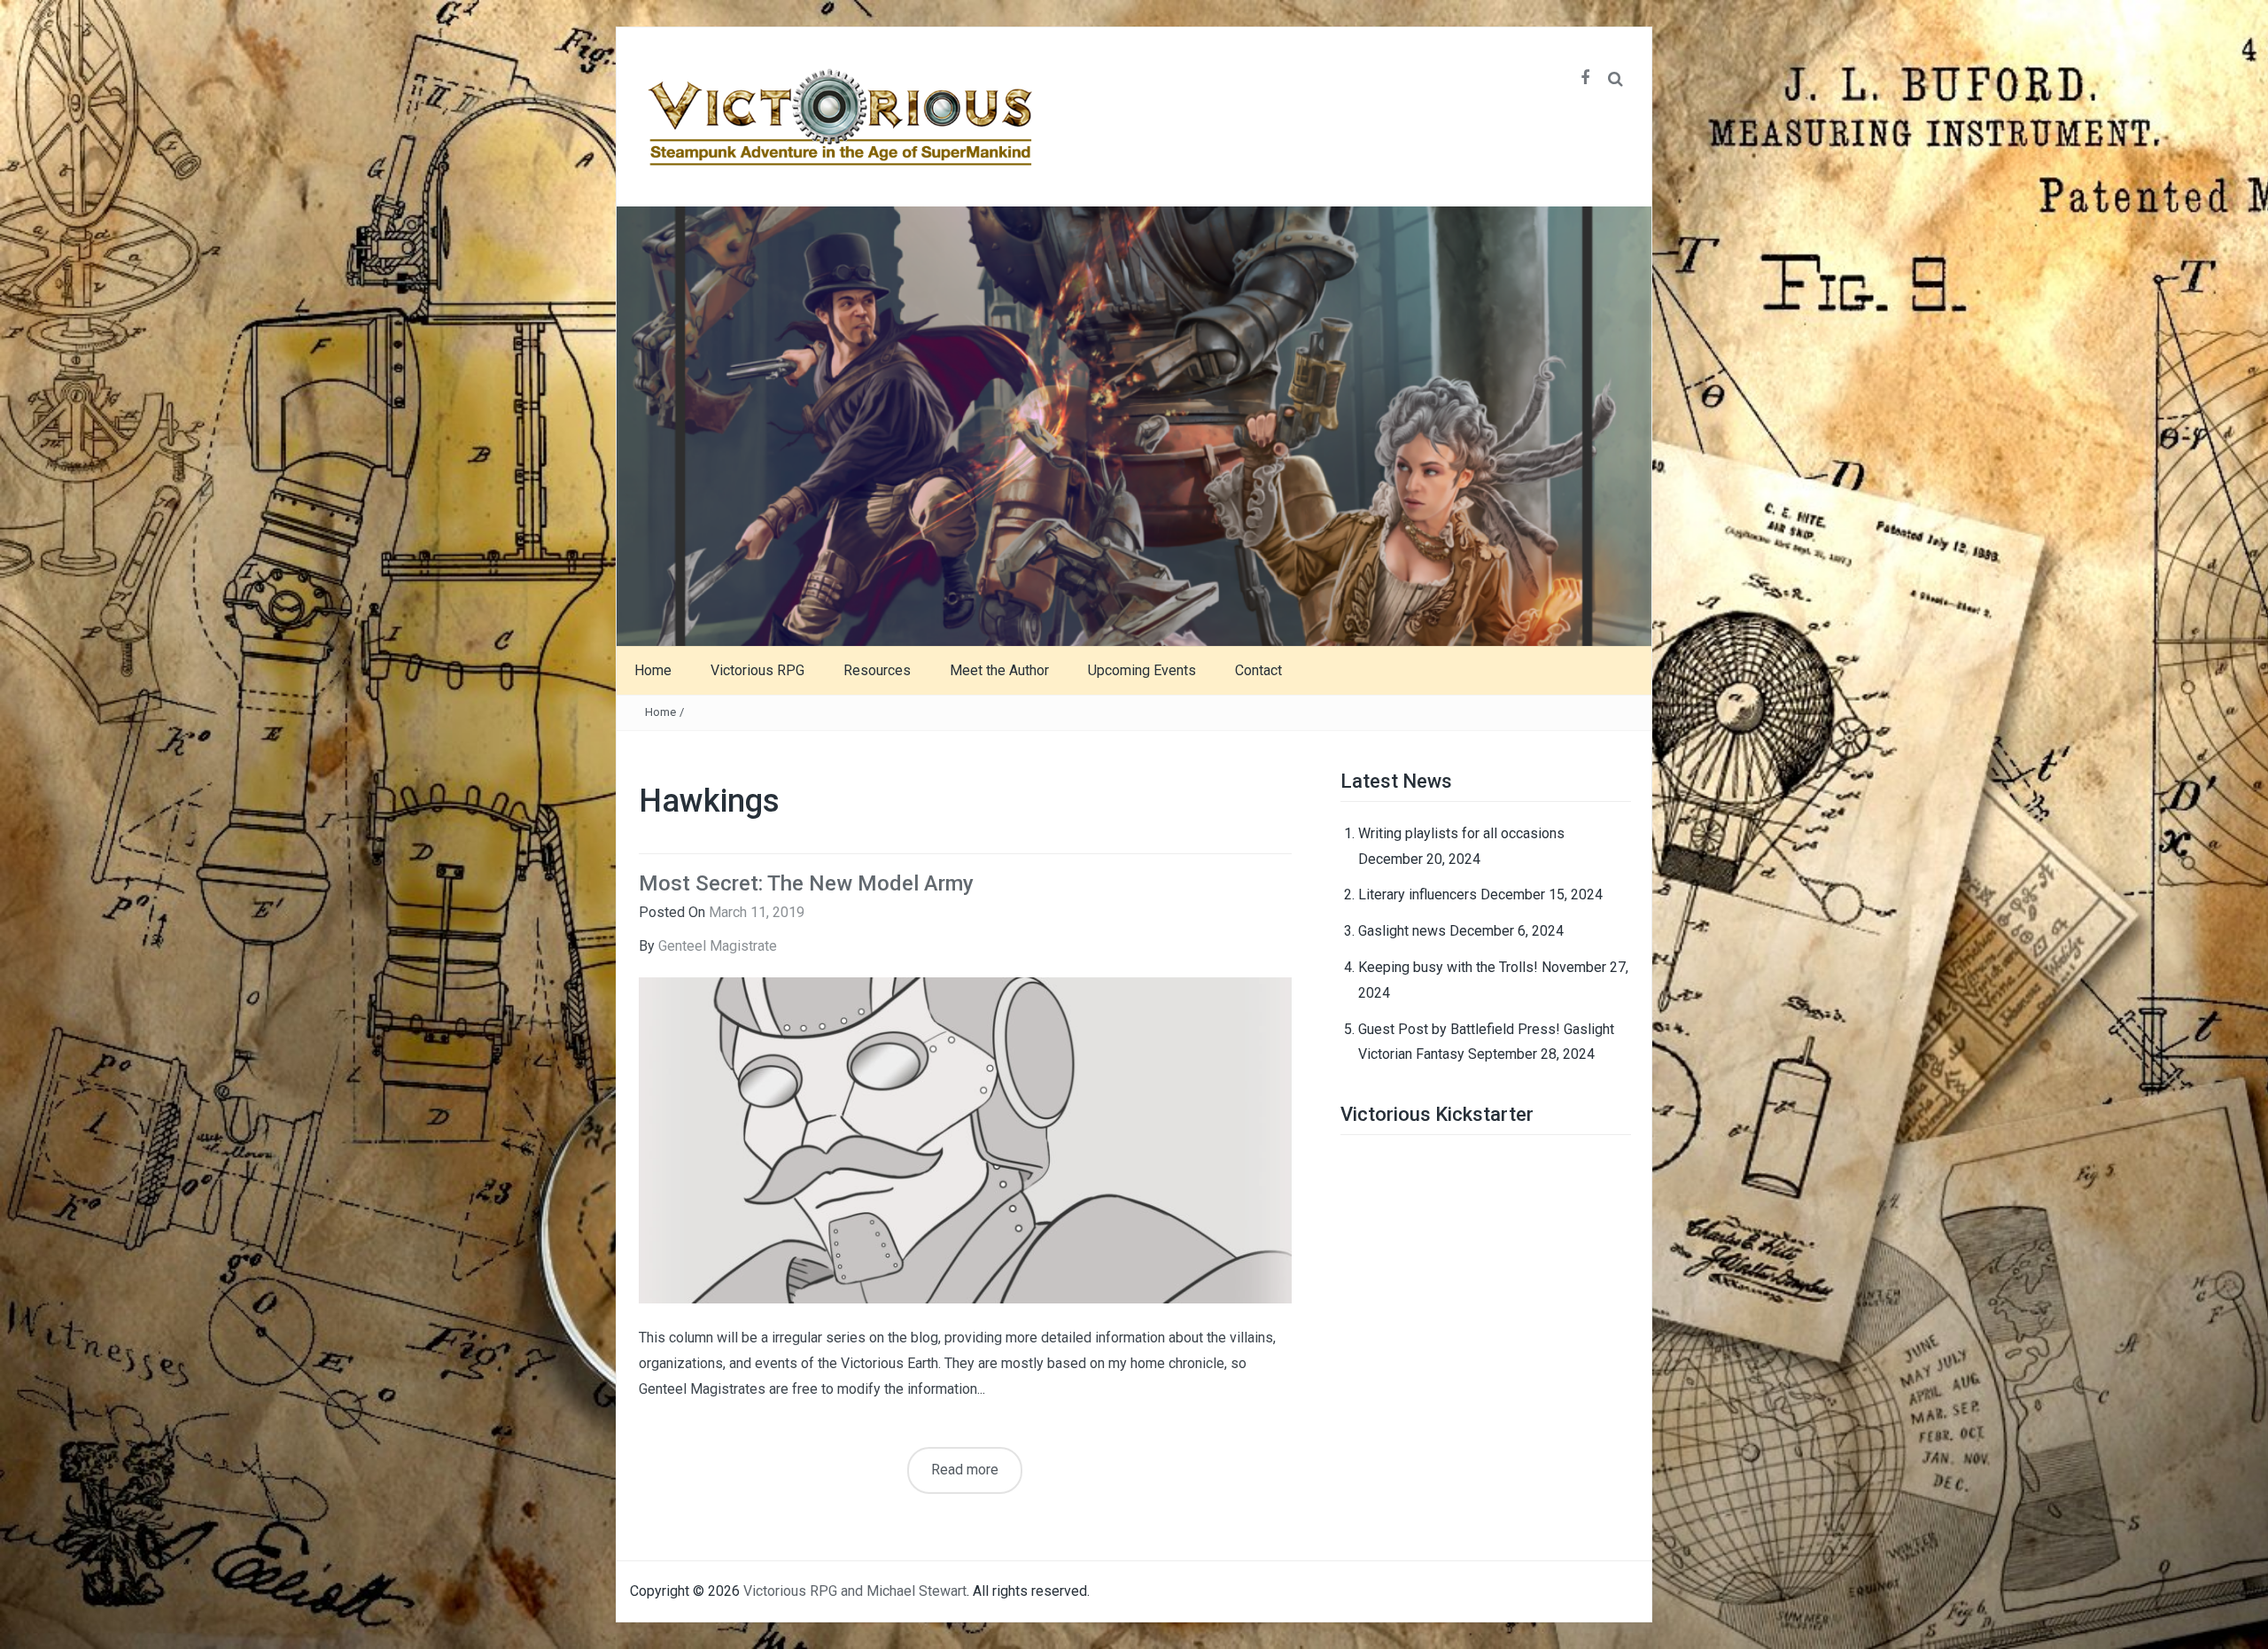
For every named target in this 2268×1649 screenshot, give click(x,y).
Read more (965, 1470)
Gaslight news (1402, 931)
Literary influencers (1417, 895)
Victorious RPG (757, 670)
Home (653, 670)
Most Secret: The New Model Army (806, 883)
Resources (877, 670)
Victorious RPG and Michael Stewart (855, 1591)
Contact (1258, 670)
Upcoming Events (1142, 670)
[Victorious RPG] (1134, 425)
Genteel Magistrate (718, 946)
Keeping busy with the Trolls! (1448, 967)
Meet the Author (999, 670)
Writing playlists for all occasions (1461, 833)
